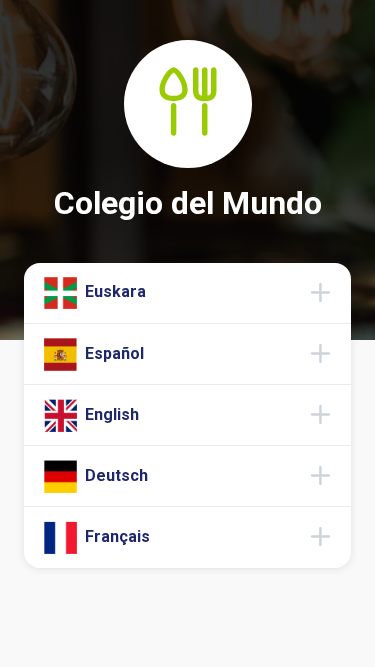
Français (115, 536)
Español (112, 352)
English (110, 413)
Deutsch (114, 475)
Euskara (113, 291)
